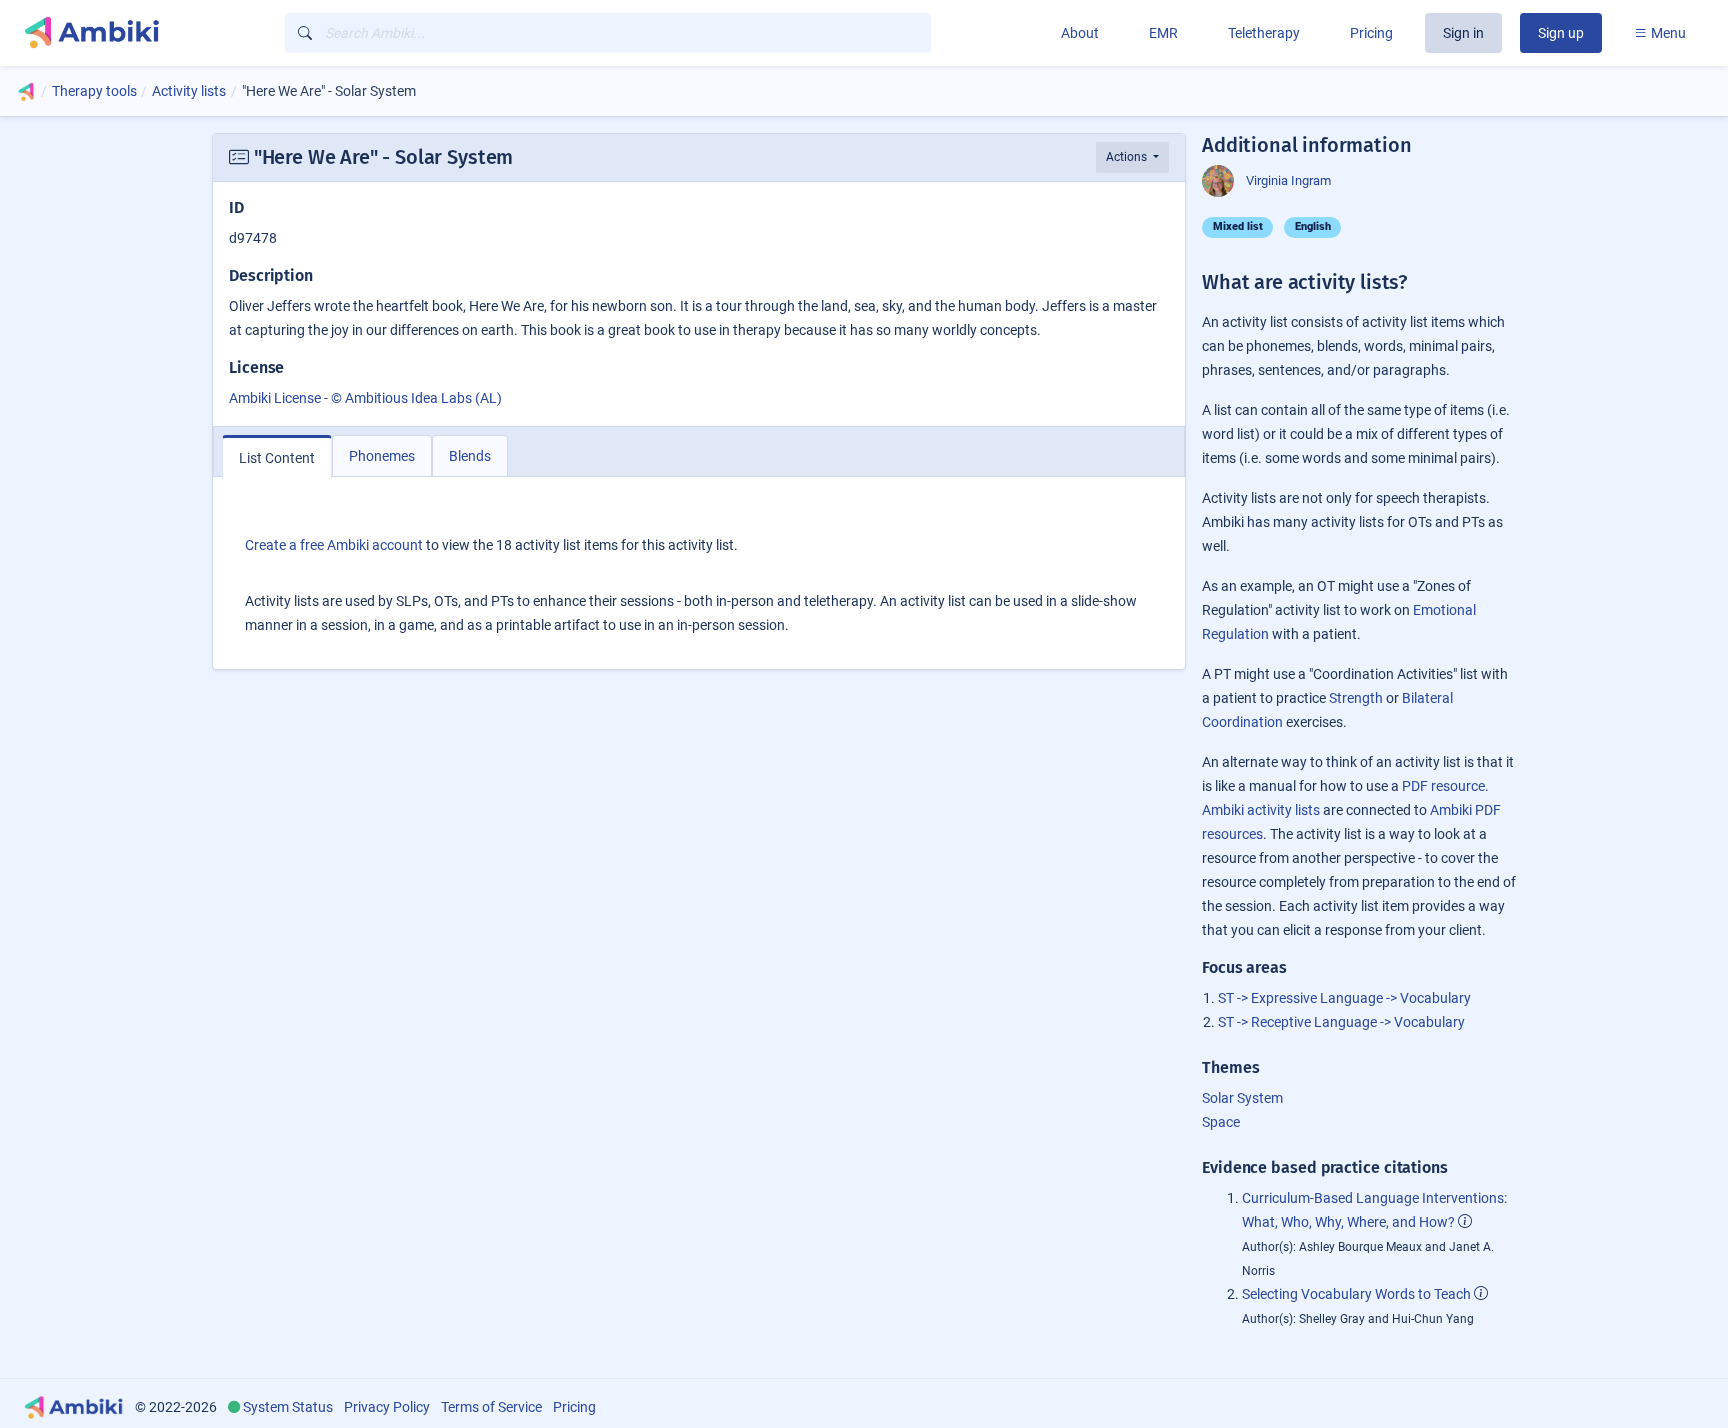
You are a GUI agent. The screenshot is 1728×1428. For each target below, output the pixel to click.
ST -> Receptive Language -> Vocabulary (1341, 1022)
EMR (1163, 33)
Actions (1128, 157)
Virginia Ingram (1288, 180)
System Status (288, 1407)
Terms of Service (491, 1407)
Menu (1667, 33)
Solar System (1242, 1098)
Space (1221, 1122)
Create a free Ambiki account (334, 545)
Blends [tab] (470, 456)
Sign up (1561, 33)
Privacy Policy (387, 1407)
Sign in (1463, 33)
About (1080, 33)
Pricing (1371, 33)
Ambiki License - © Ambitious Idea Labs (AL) (365, 398)
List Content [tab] (277, 458)
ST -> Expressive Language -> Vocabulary (1344, 998)
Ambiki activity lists (1261, 810)
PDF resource (1443, 786)
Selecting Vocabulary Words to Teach (1356, 1294)
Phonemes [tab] (382, 456)
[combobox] (608, 33)
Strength (1356, 698)
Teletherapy (1264, 33)
